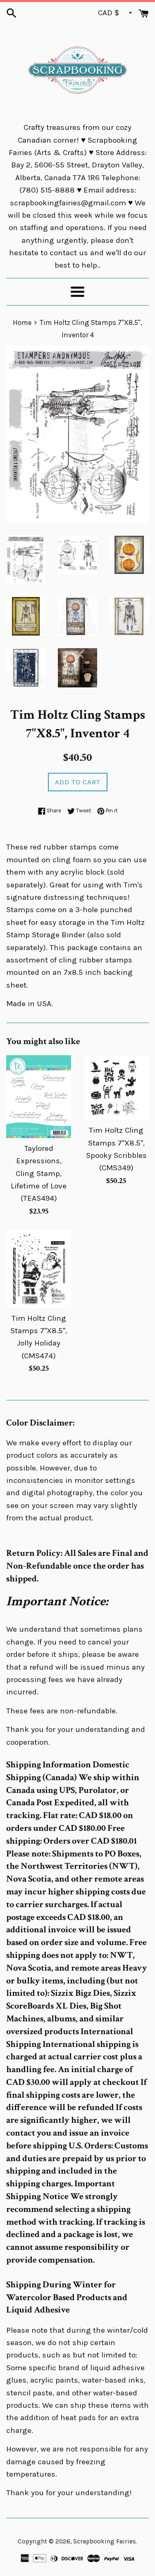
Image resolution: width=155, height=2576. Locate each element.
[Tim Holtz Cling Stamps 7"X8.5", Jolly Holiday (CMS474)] (39, 1269)
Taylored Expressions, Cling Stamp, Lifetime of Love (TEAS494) (39, 1174)
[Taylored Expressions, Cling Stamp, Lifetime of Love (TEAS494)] (39, 1097)
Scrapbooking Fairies (105, 2541)
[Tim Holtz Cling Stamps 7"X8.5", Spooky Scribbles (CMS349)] (117, 1088)
